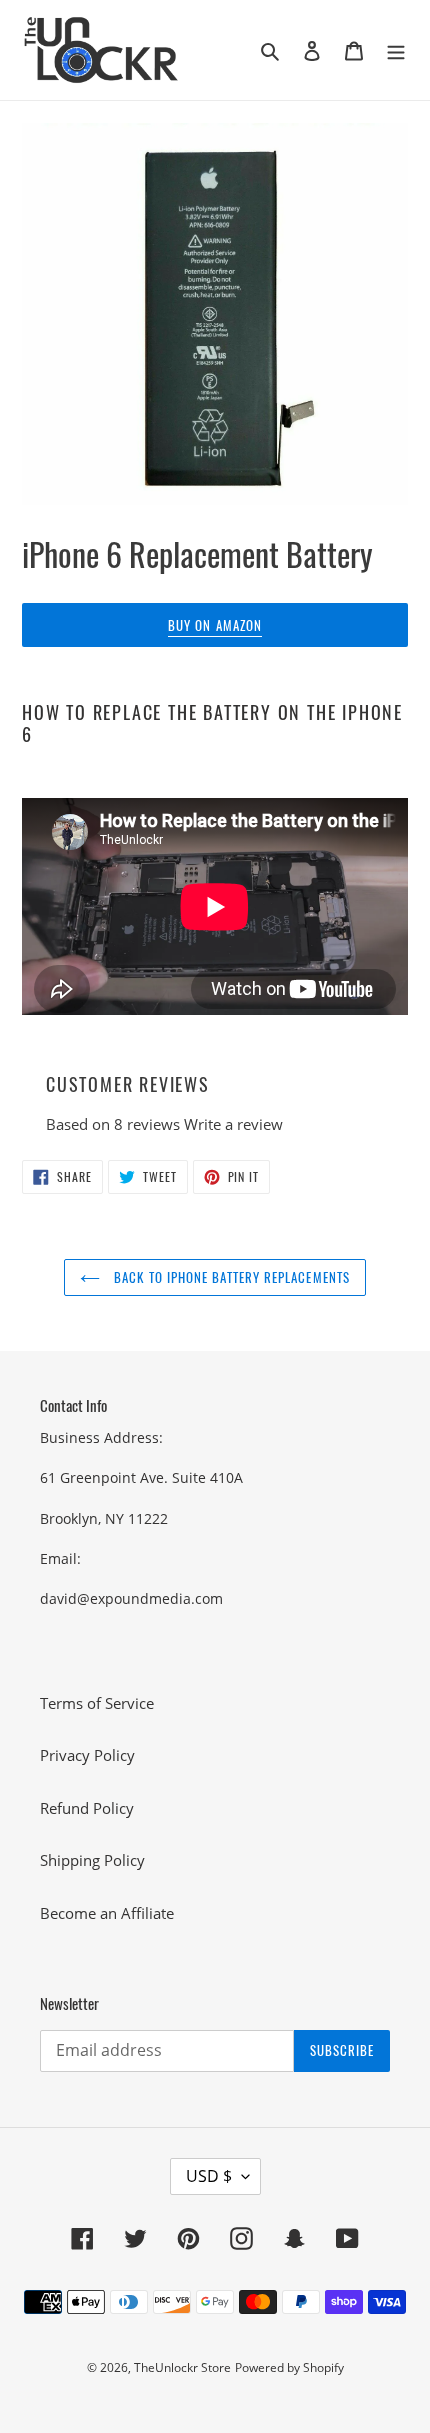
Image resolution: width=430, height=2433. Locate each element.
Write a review (233, 1124)
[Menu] (396, 49)
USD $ (209, 2176)
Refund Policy (87, 1808)
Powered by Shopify (289, 2367)
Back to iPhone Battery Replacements (229, 1277)
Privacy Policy (87, 1755)
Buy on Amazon (215, 625)
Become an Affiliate (107, 1913)
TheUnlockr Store (182, 2367)
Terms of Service (97, 1703)
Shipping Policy (92, 1860)
